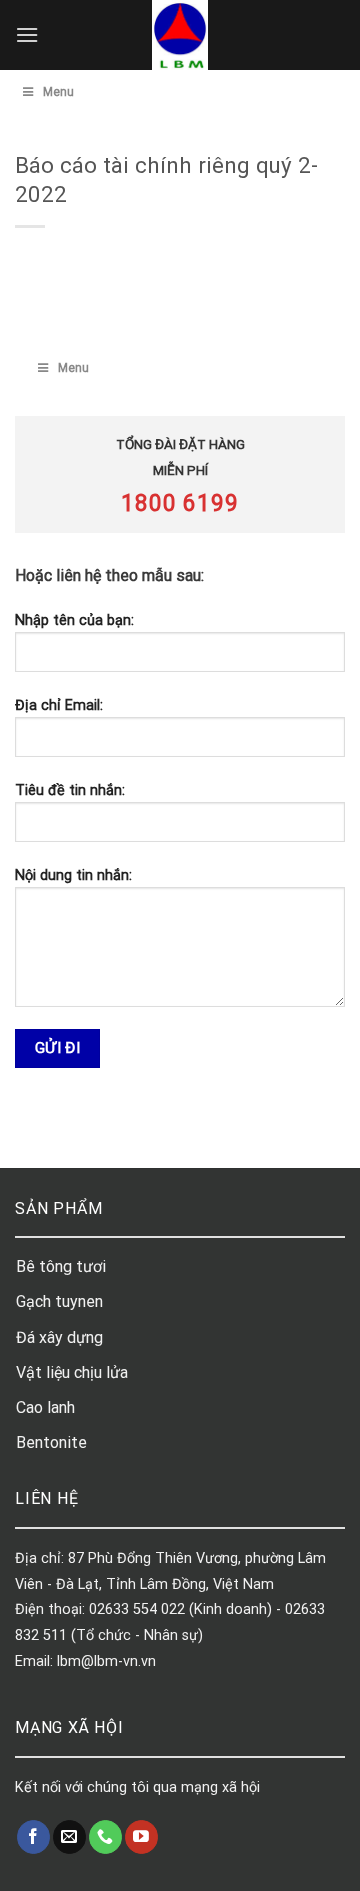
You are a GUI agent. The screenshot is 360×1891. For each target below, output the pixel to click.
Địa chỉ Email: (59, 705)
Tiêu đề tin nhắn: (70, 790)
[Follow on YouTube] (141, 1837)
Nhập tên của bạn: (74, 620)
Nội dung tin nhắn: (73, 875)
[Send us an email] (69, 1837)
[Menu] (27, 34)
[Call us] (105, 1837)
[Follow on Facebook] (33, 1837)
